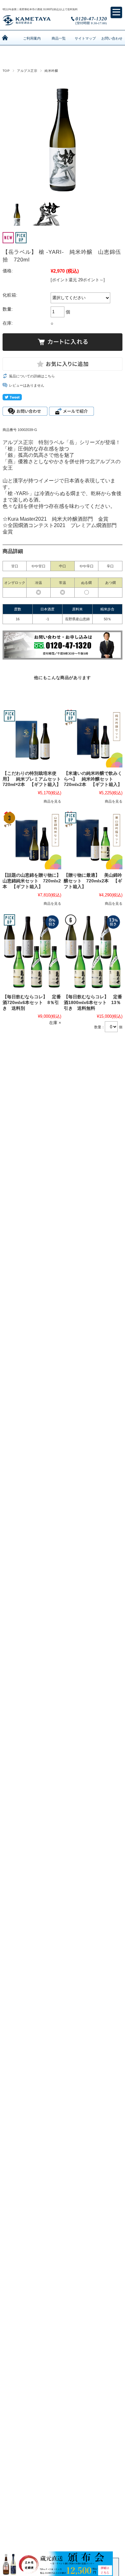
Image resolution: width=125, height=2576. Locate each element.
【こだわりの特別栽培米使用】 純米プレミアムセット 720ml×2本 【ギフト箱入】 (34, 779)
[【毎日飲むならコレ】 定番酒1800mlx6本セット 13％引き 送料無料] (93, 952)
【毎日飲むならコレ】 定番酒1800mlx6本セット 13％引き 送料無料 (93, 1002)
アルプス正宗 (27, 71)
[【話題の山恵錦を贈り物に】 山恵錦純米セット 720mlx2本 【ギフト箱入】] (32, 840)
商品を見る (52, 801)
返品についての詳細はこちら (32, 376)
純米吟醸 (51, 71)
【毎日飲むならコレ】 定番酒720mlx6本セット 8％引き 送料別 (32, 1002)
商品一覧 (59, 38)
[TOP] (5, 38)
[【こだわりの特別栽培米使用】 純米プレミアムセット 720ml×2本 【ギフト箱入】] (32, 738)
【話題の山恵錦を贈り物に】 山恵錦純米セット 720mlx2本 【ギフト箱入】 (34, 881)
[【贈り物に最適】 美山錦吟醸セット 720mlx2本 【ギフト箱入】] (93, 840)
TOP (6, 71)
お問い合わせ (112, 38)
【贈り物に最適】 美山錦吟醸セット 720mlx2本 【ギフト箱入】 (93, 881)
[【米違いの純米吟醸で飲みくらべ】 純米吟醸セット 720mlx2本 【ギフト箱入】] (93, 738)
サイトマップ (85, 38)
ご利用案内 (32, 38)
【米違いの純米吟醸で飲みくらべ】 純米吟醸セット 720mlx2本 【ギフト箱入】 (93, 779)
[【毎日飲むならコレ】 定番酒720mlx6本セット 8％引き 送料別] (32, 952)
